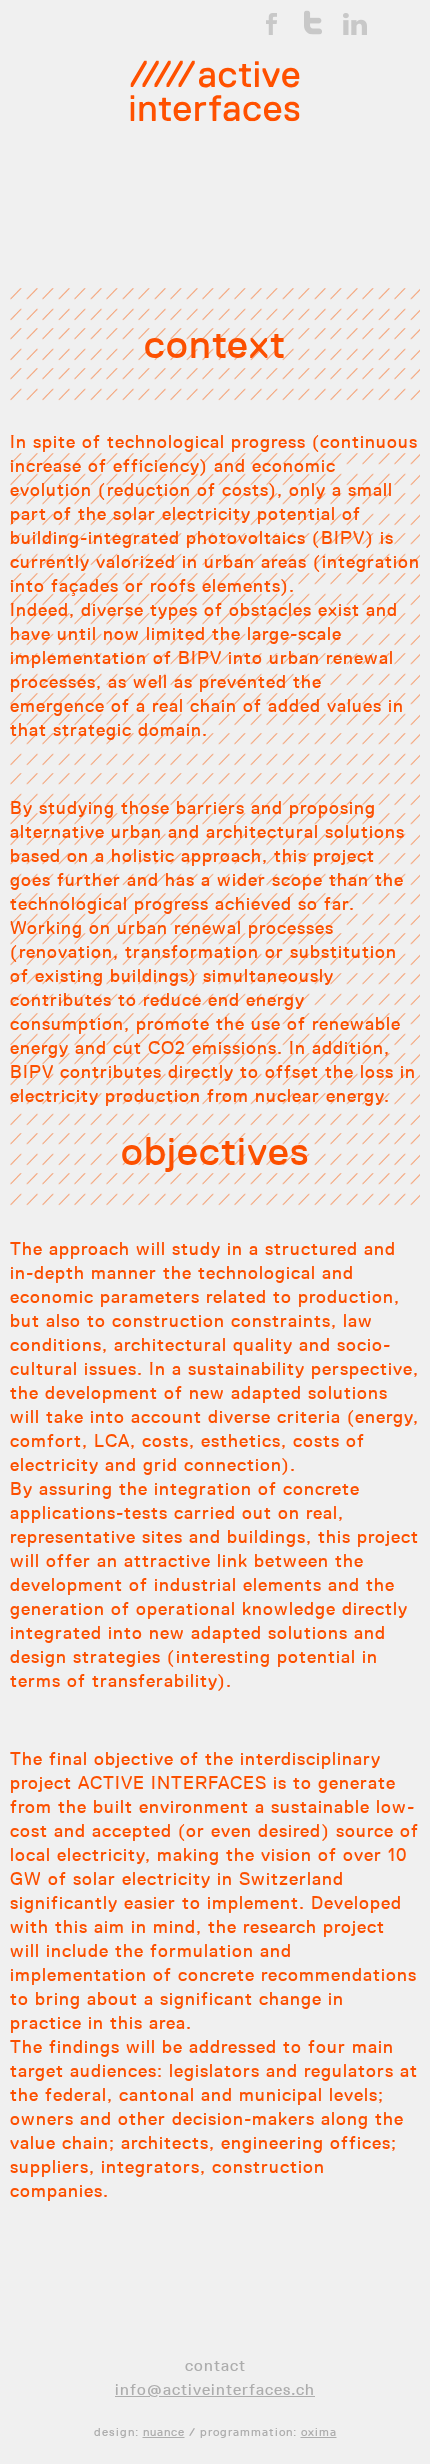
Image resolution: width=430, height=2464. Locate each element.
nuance (164, 2431)
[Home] (215, 91)
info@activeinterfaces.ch (215, 2389)
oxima (319, 2431)
